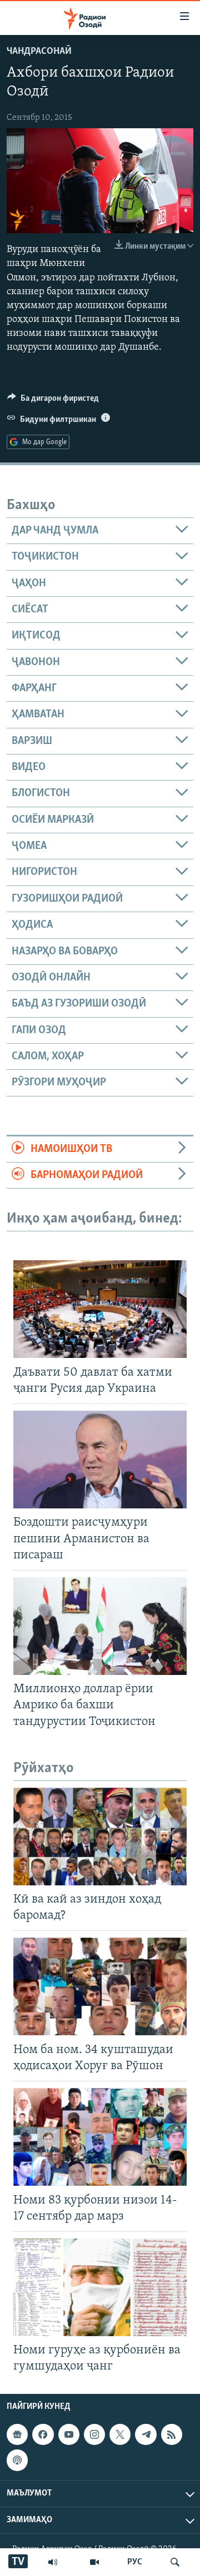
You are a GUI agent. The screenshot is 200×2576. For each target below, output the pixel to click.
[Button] (53, 401)
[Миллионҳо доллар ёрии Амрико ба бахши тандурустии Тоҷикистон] (100, 1626)
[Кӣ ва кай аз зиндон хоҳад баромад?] (100, 1837)
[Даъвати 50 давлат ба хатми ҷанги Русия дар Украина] (100, 1309)
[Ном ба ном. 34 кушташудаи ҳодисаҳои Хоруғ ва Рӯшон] (100, 1986)
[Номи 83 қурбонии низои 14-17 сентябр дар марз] (100, 2137)
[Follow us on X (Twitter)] (120, 2434)
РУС (135, 2562)
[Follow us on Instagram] (94, 2434)
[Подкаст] (17, 2460)
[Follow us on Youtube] (69, 2434)
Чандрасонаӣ (39, 52)
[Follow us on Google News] (17, 2434)
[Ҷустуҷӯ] (175, 2562)
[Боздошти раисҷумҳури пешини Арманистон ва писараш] (100, 1460)
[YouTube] (94, 2562)
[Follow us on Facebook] (43, 2434)
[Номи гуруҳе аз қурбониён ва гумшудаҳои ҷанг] (100, 2287)
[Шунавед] (53, 2562)
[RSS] (172, 2434)
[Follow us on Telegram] (146, 2434)
